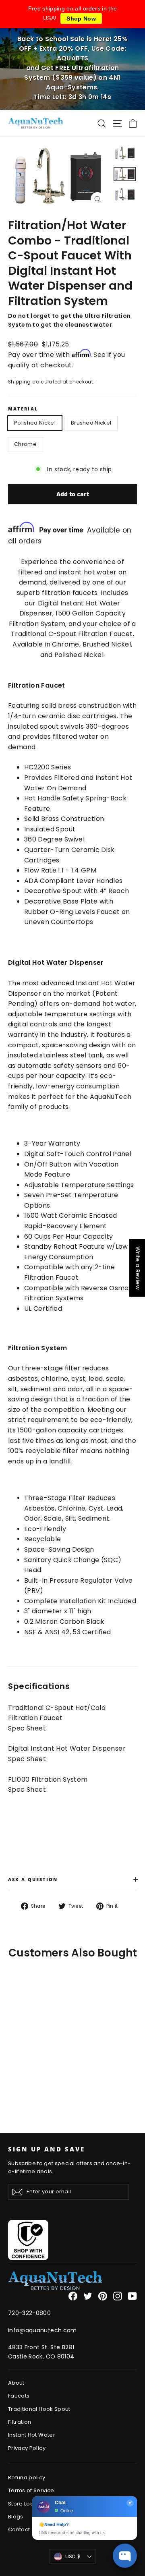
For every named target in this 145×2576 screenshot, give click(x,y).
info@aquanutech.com (42, 2330)
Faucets (19, 2396)
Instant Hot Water (32, 2435)
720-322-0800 (29, 2313)
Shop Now (81, 19)
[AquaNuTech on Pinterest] (103, 2296)
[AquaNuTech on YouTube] (133, 2296)
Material (23, 409)
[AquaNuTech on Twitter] (88, 2296)
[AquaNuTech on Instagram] (118, 2296)
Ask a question (72, 1879)
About (16, 2383)
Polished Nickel (35, 423)
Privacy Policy (27, 2448)
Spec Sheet (27, 1728)
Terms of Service (31, 2490)
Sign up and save (47, 2149)
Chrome (25, 444)
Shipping (20, 382)
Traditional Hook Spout (39, 2409)
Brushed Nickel (91, 423)
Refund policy (27, 2478)
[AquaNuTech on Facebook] (73, 2296)
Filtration (20, 2422)
